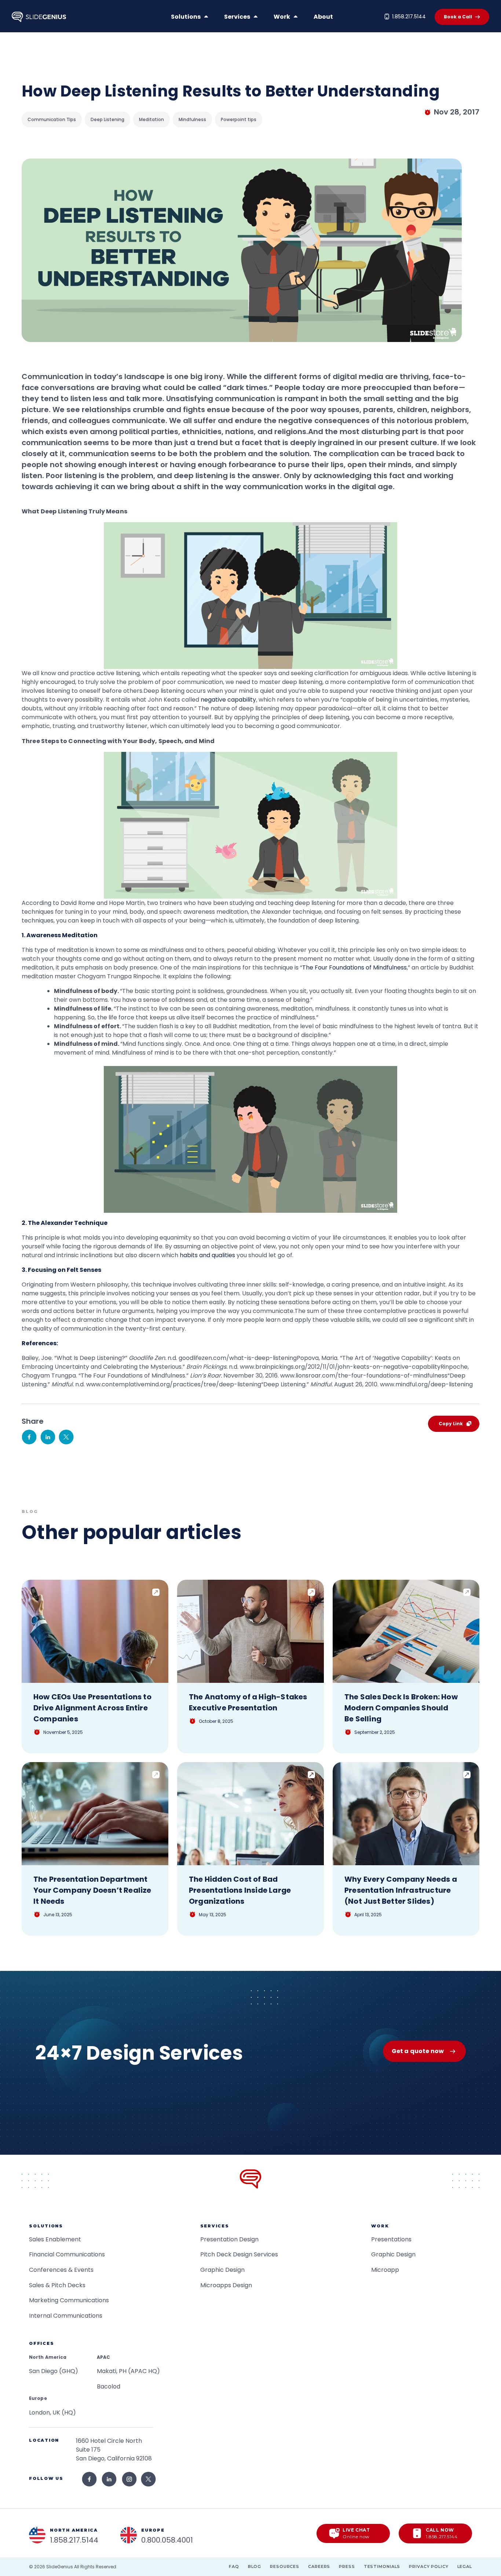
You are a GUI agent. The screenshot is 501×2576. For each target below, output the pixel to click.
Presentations (391, 2239)
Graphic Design (222, 2270)
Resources (285, 2566)
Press (347, 2566)
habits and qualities (207, 1255)
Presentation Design (229, 2239)
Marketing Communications (69, 2300)
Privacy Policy (429, 2566)
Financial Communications (67, 2254)
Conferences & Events (61, 2270)
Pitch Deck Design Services (239, 2254)
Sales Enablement (55, 2239)
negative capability (228, 700)
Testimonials (382, 2566)
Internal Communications (66, 2316)
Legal (465, 2566)
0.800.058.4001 (167, 2540)
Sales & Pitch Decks (57, 2285)
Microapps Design (226, 2285)
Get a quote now (418, 2051)
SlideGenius (60, 2567)
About (323, 17)
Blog (255, 2566)
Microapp (385, 2270)
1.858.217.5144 (409, 17)
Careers (319, 2566)
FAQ (234, 2566)
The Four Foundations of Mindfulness (354, 967)
